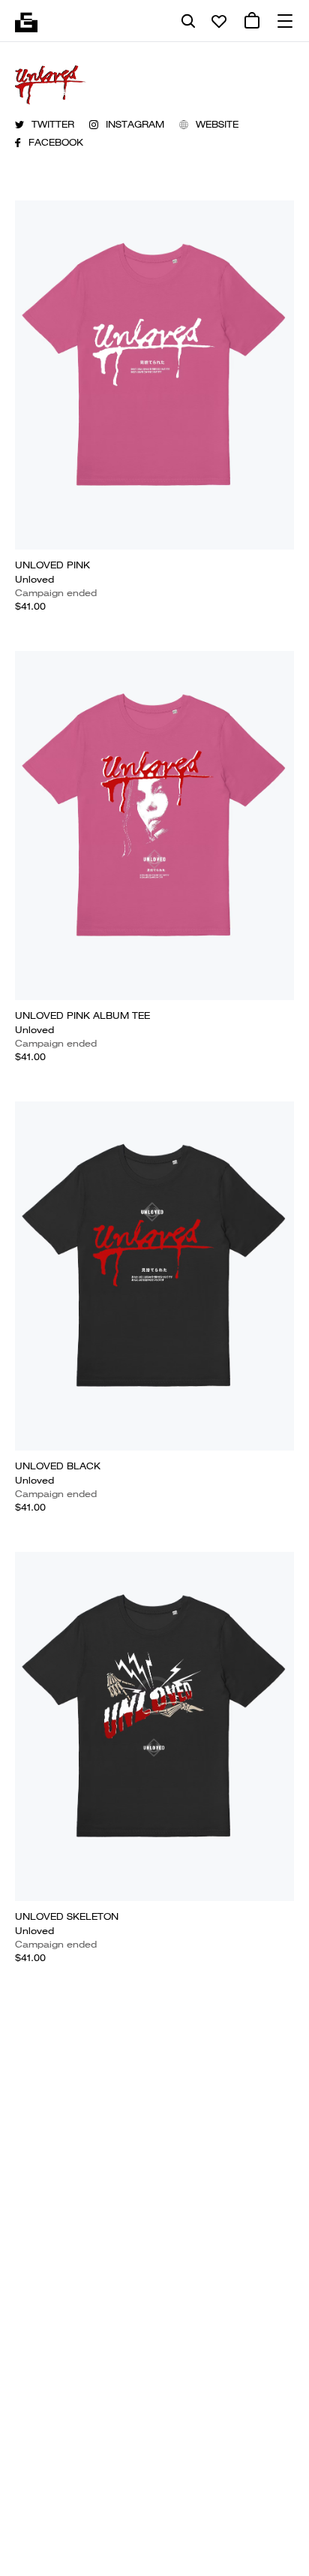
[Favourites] (219, 21)
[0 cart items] (252, 21)
